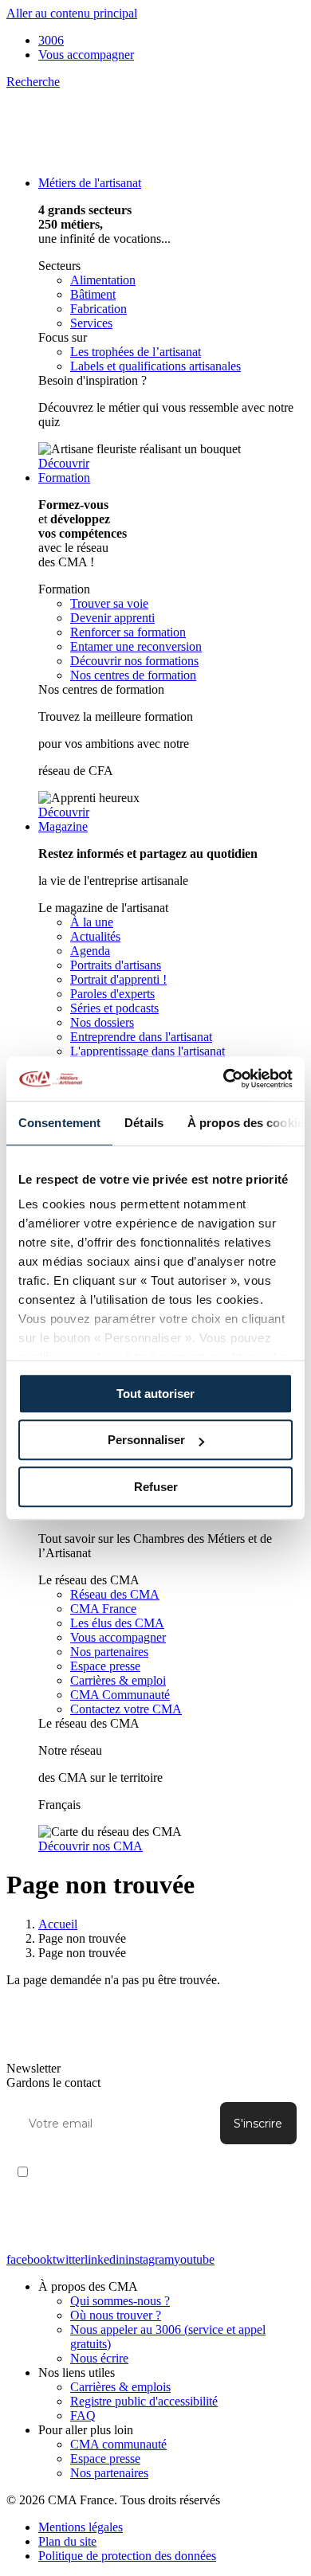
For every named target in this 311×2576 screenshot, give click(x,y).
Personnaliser (146, 1440)
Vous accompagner (86, 55)
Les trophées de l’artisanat (136, 352)
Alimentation (103, 280)
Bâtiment (93, 294)
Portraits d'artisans (116, 965)
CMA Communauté (120, 1695)
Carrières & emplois (120, 2387)
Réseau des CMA (115, 1594)
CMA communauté (118, 2444)
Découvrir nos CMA (91, 1846)
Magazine (63, 826)
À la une (92, 922)
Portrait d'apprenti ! (118, 979)
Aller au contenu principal (72, 13)
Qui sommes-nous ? (120, 2301)
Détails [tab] (144, 1123)
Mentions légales (81, 2527)
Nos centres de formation (133, 675)
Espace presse (105, 1666)
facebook (30, 2259)
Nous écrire (99, 2358)
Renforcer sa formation (128, 632)
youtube (194, 2259)
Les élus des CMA (117, 1623)
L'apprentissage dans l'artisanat (148, 1051)
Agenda (90, 951)
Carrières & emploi (118, 1680)
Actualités (95, 936)
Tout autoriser (155, 1394)
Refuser (156, 1487)
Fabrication (98, 309)
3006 (51, 40)
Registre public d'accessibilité (144, 2401)
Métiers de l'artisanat (90, 183)
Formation (64, 478)
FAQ (83, 2415)
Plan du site (67, 2541)
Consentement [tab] (59, 1123)
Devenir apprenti (112, 618)
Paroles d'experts (112, 994)
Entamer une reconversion (136, 646)
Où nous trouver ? (116, 2315)
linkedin (105, 2259)
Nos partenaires (109, 1652)
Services (91, 323)
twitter (69, 2259)
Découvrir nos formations (134, 661)
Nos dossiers (102, 1022)
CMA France (103, 1609)
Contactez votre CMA (126, 1709)
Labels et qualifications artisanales (155, 366)
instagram (150, 2259)
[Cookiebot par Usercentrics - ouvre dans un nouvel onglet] (224, 1079)
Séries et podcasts (114, 1008)
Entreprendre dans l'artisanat (141, 1037)
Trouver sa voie (109, 603)
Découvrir (64, 463)
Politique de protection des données (127, 2556)
